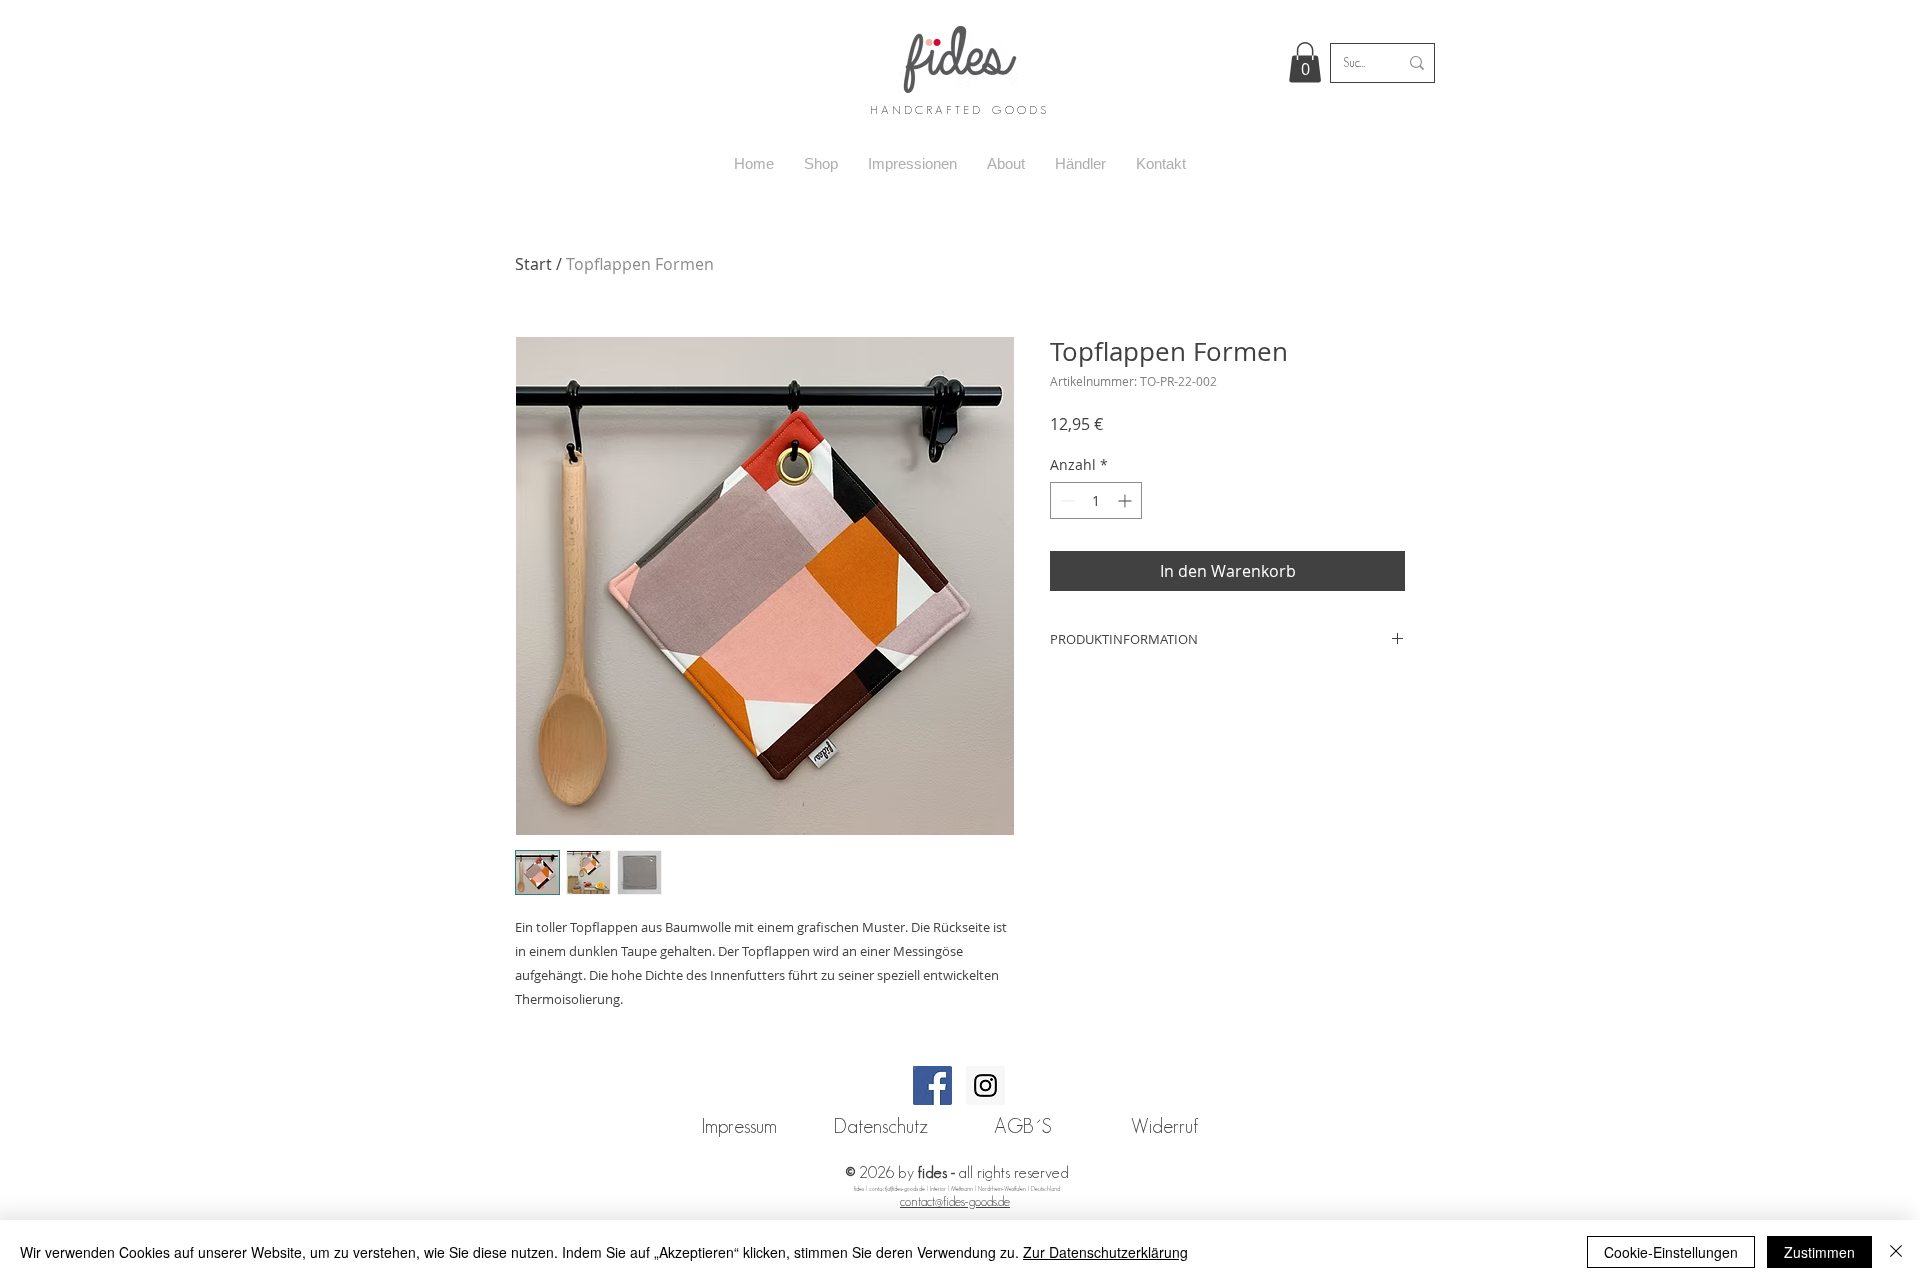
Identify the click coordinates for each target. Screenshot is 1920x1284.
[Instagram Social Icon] (985, 1085)
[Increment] (1126, 500)
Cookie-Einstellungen (1671, 1252)
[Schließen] (1896, 1252)
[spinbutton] (1096, 500)
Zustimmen (1819, 1252)
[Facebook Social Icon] (932, 1085)
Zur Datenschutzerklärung (1105, 1252)
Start (533, 264)
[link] (1305, 62)
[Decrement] (1065, 500)
